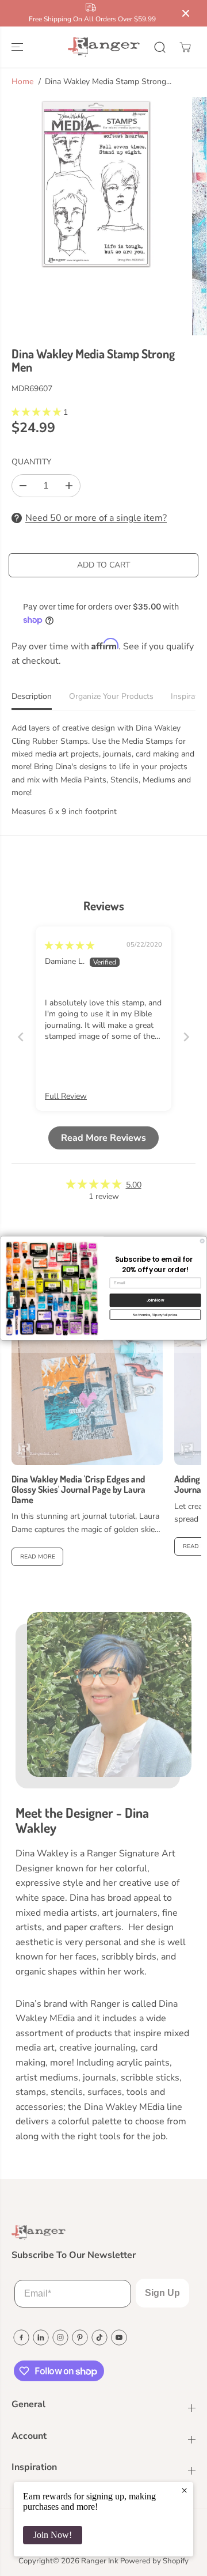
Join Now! (53, 2535)
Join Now (155, 1300)
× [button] (184, 2490)
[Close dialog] (202, 1241)
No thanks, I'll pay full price (155, 1315)
